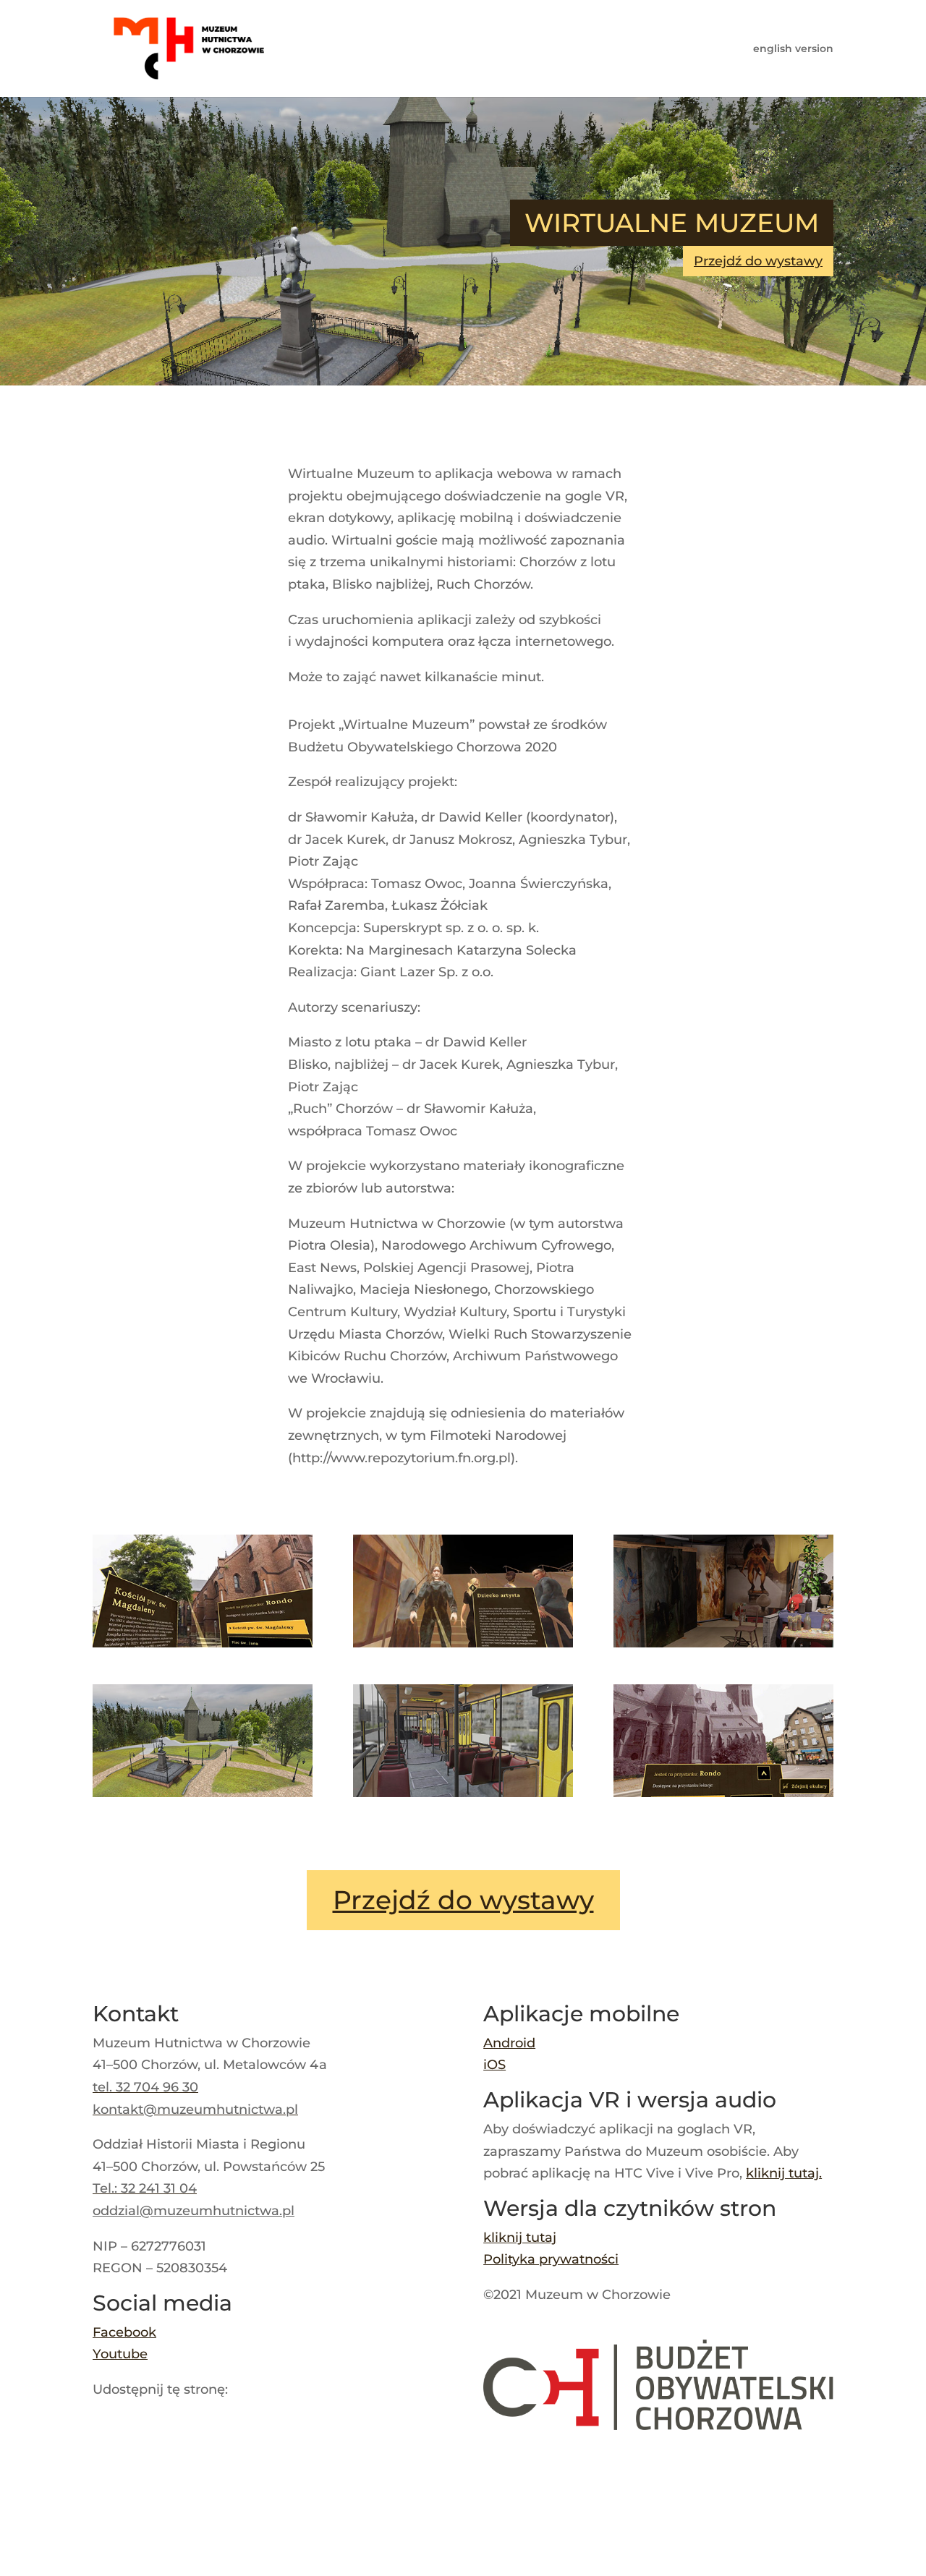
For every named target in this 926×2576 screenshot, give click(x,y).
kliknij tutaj (782, 2173)
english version (793, 49)
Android (509, 2043)
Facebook (124, 2332)
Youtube (120, 2354)
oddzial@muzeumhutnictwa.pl (194, 2211)
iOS (494, 2065)
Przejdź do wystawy (758, 261)
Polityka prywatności (551, 2259)
